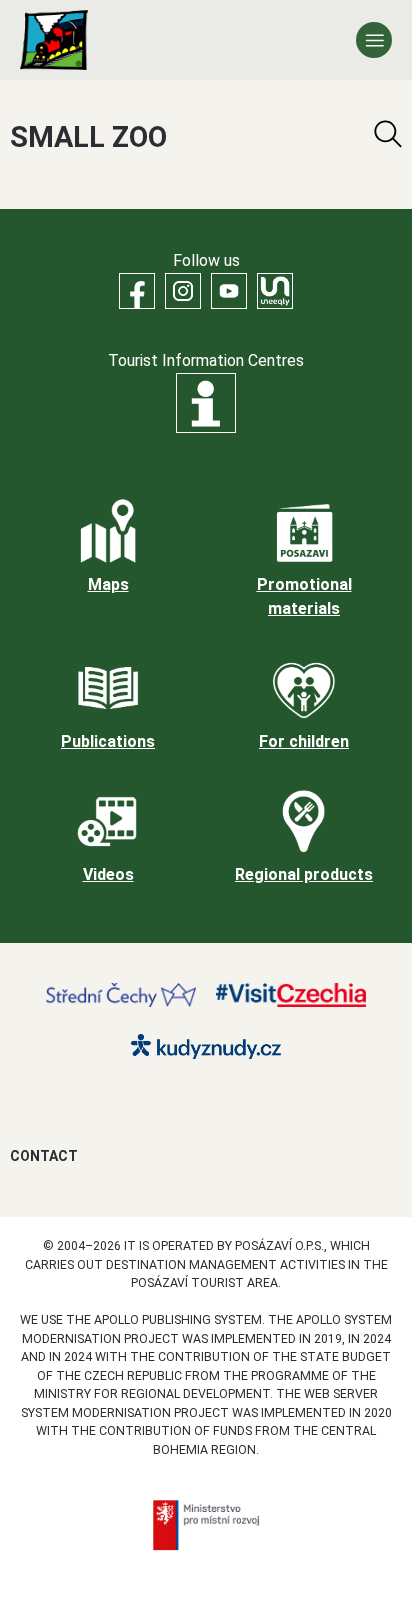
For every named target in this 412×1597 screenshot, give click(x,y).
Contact (44, 1156)
